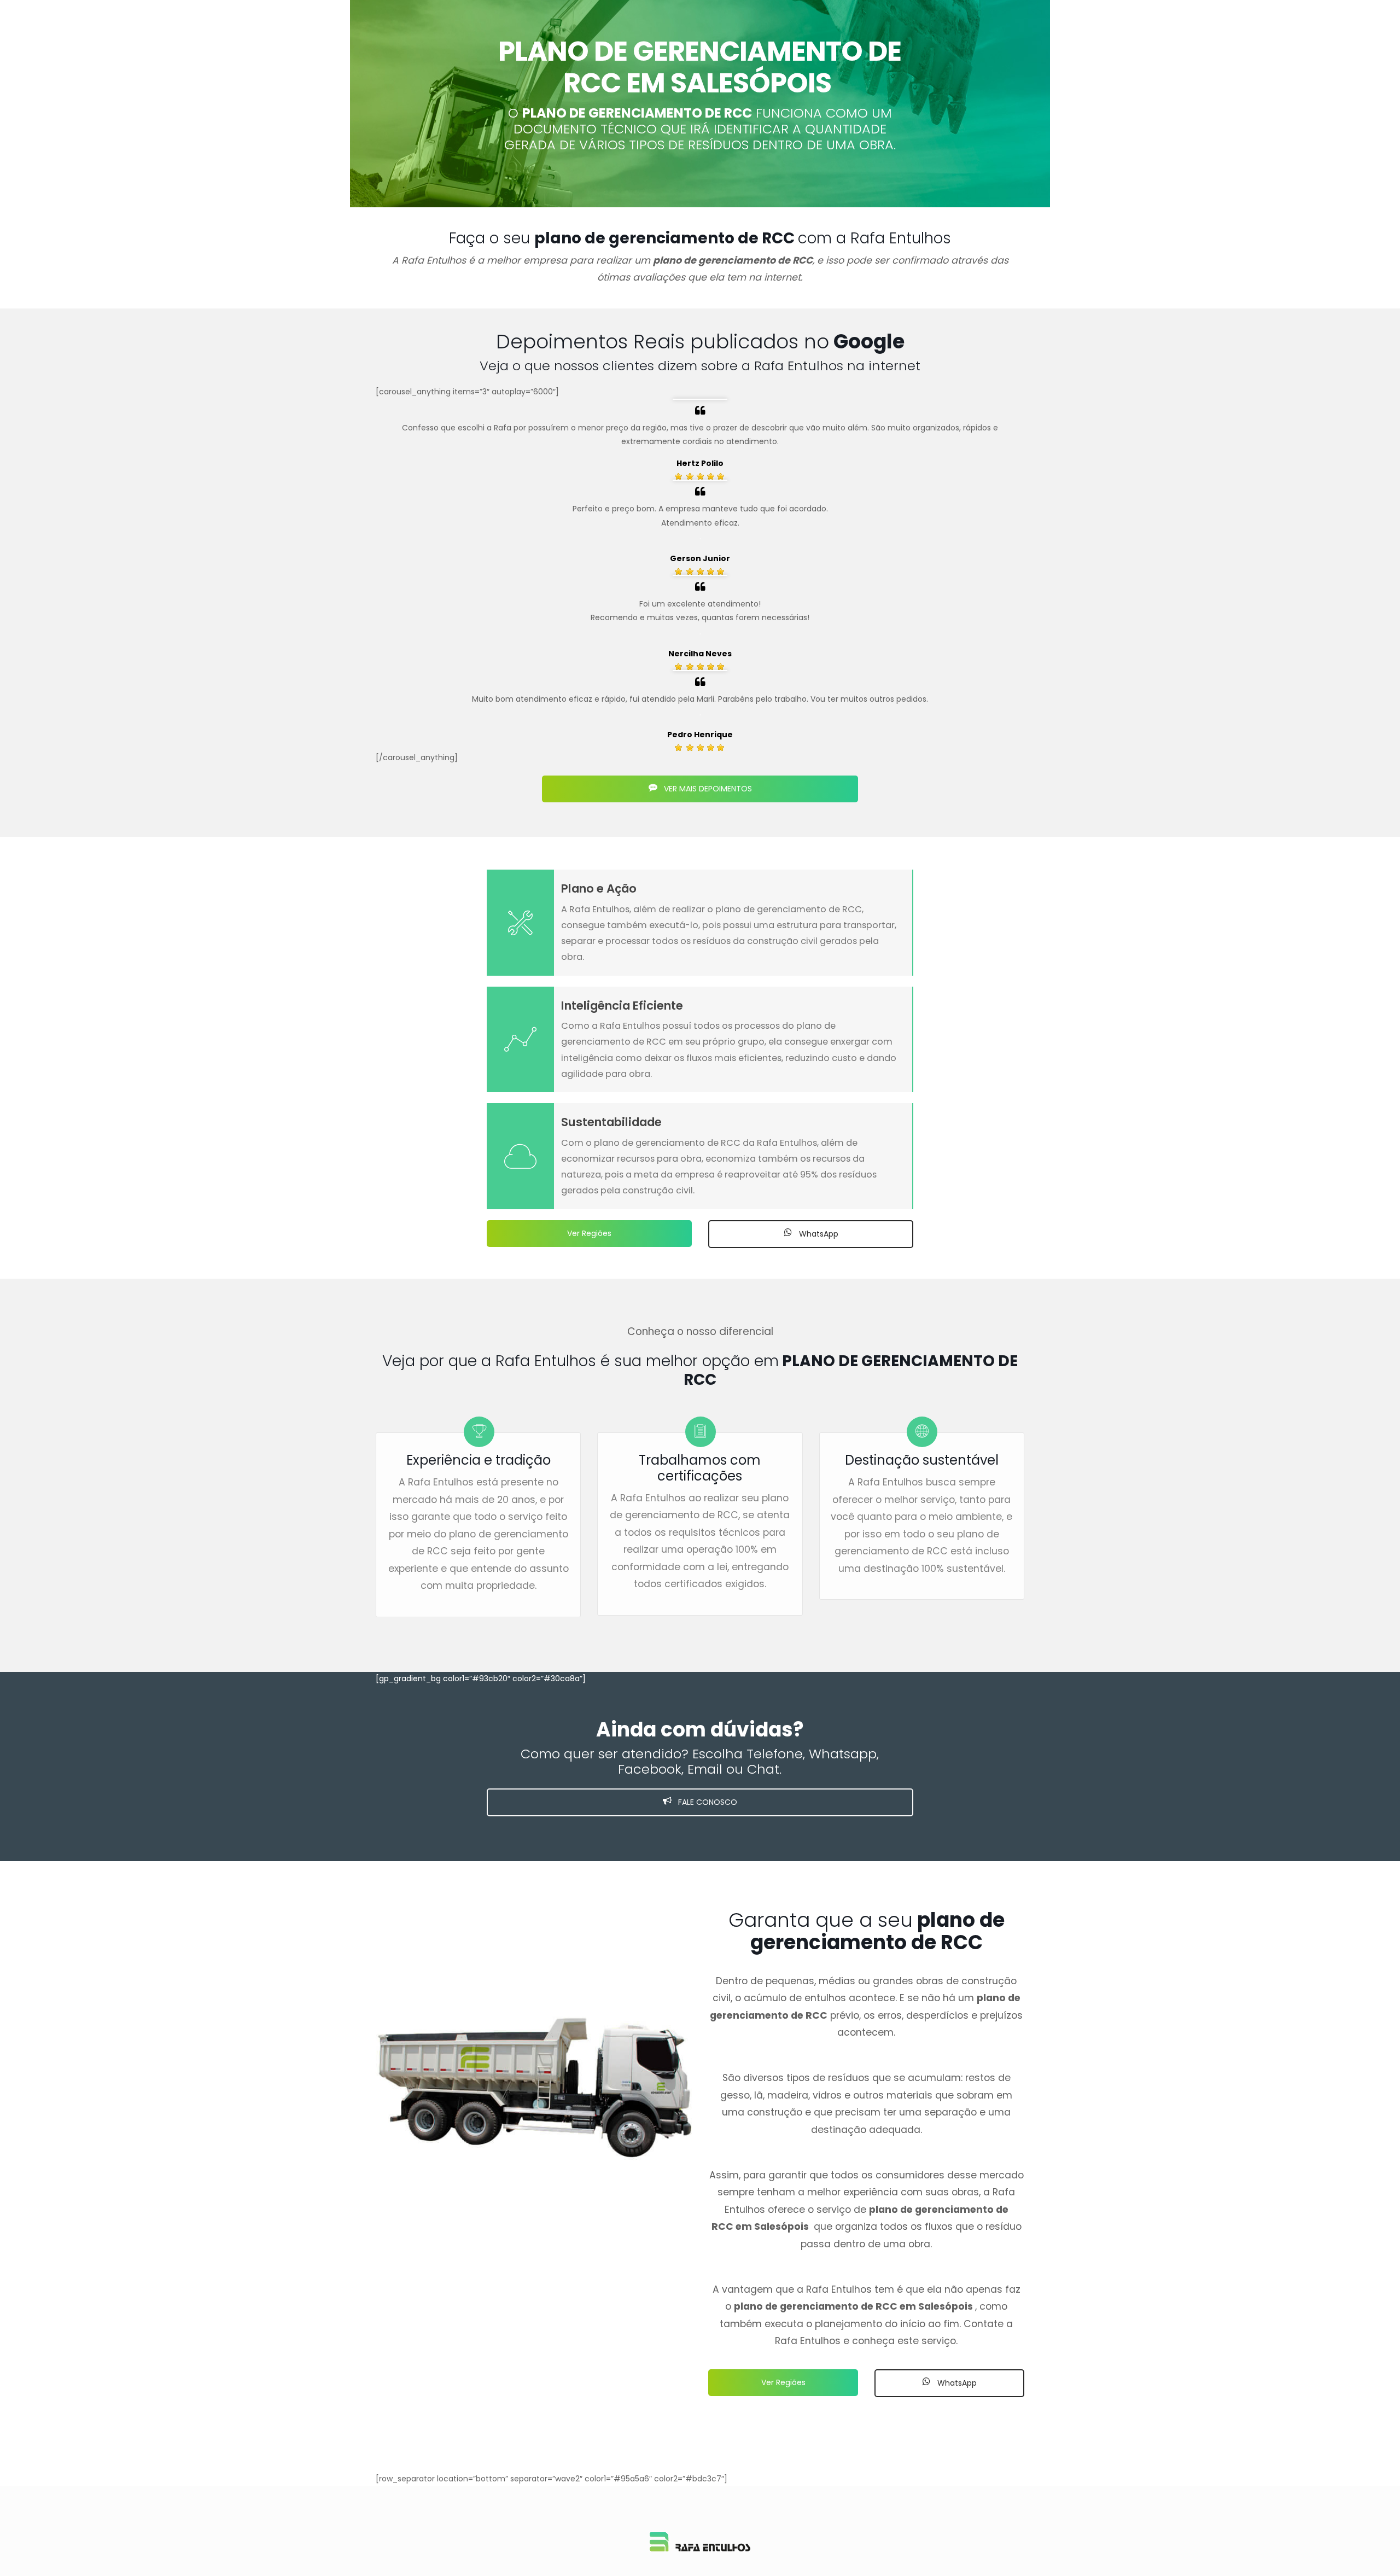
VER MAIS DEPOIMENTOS (707, 789)
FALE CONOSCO (707, 1802)
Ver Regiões (589, 1233)
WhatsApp (818, 1234)
